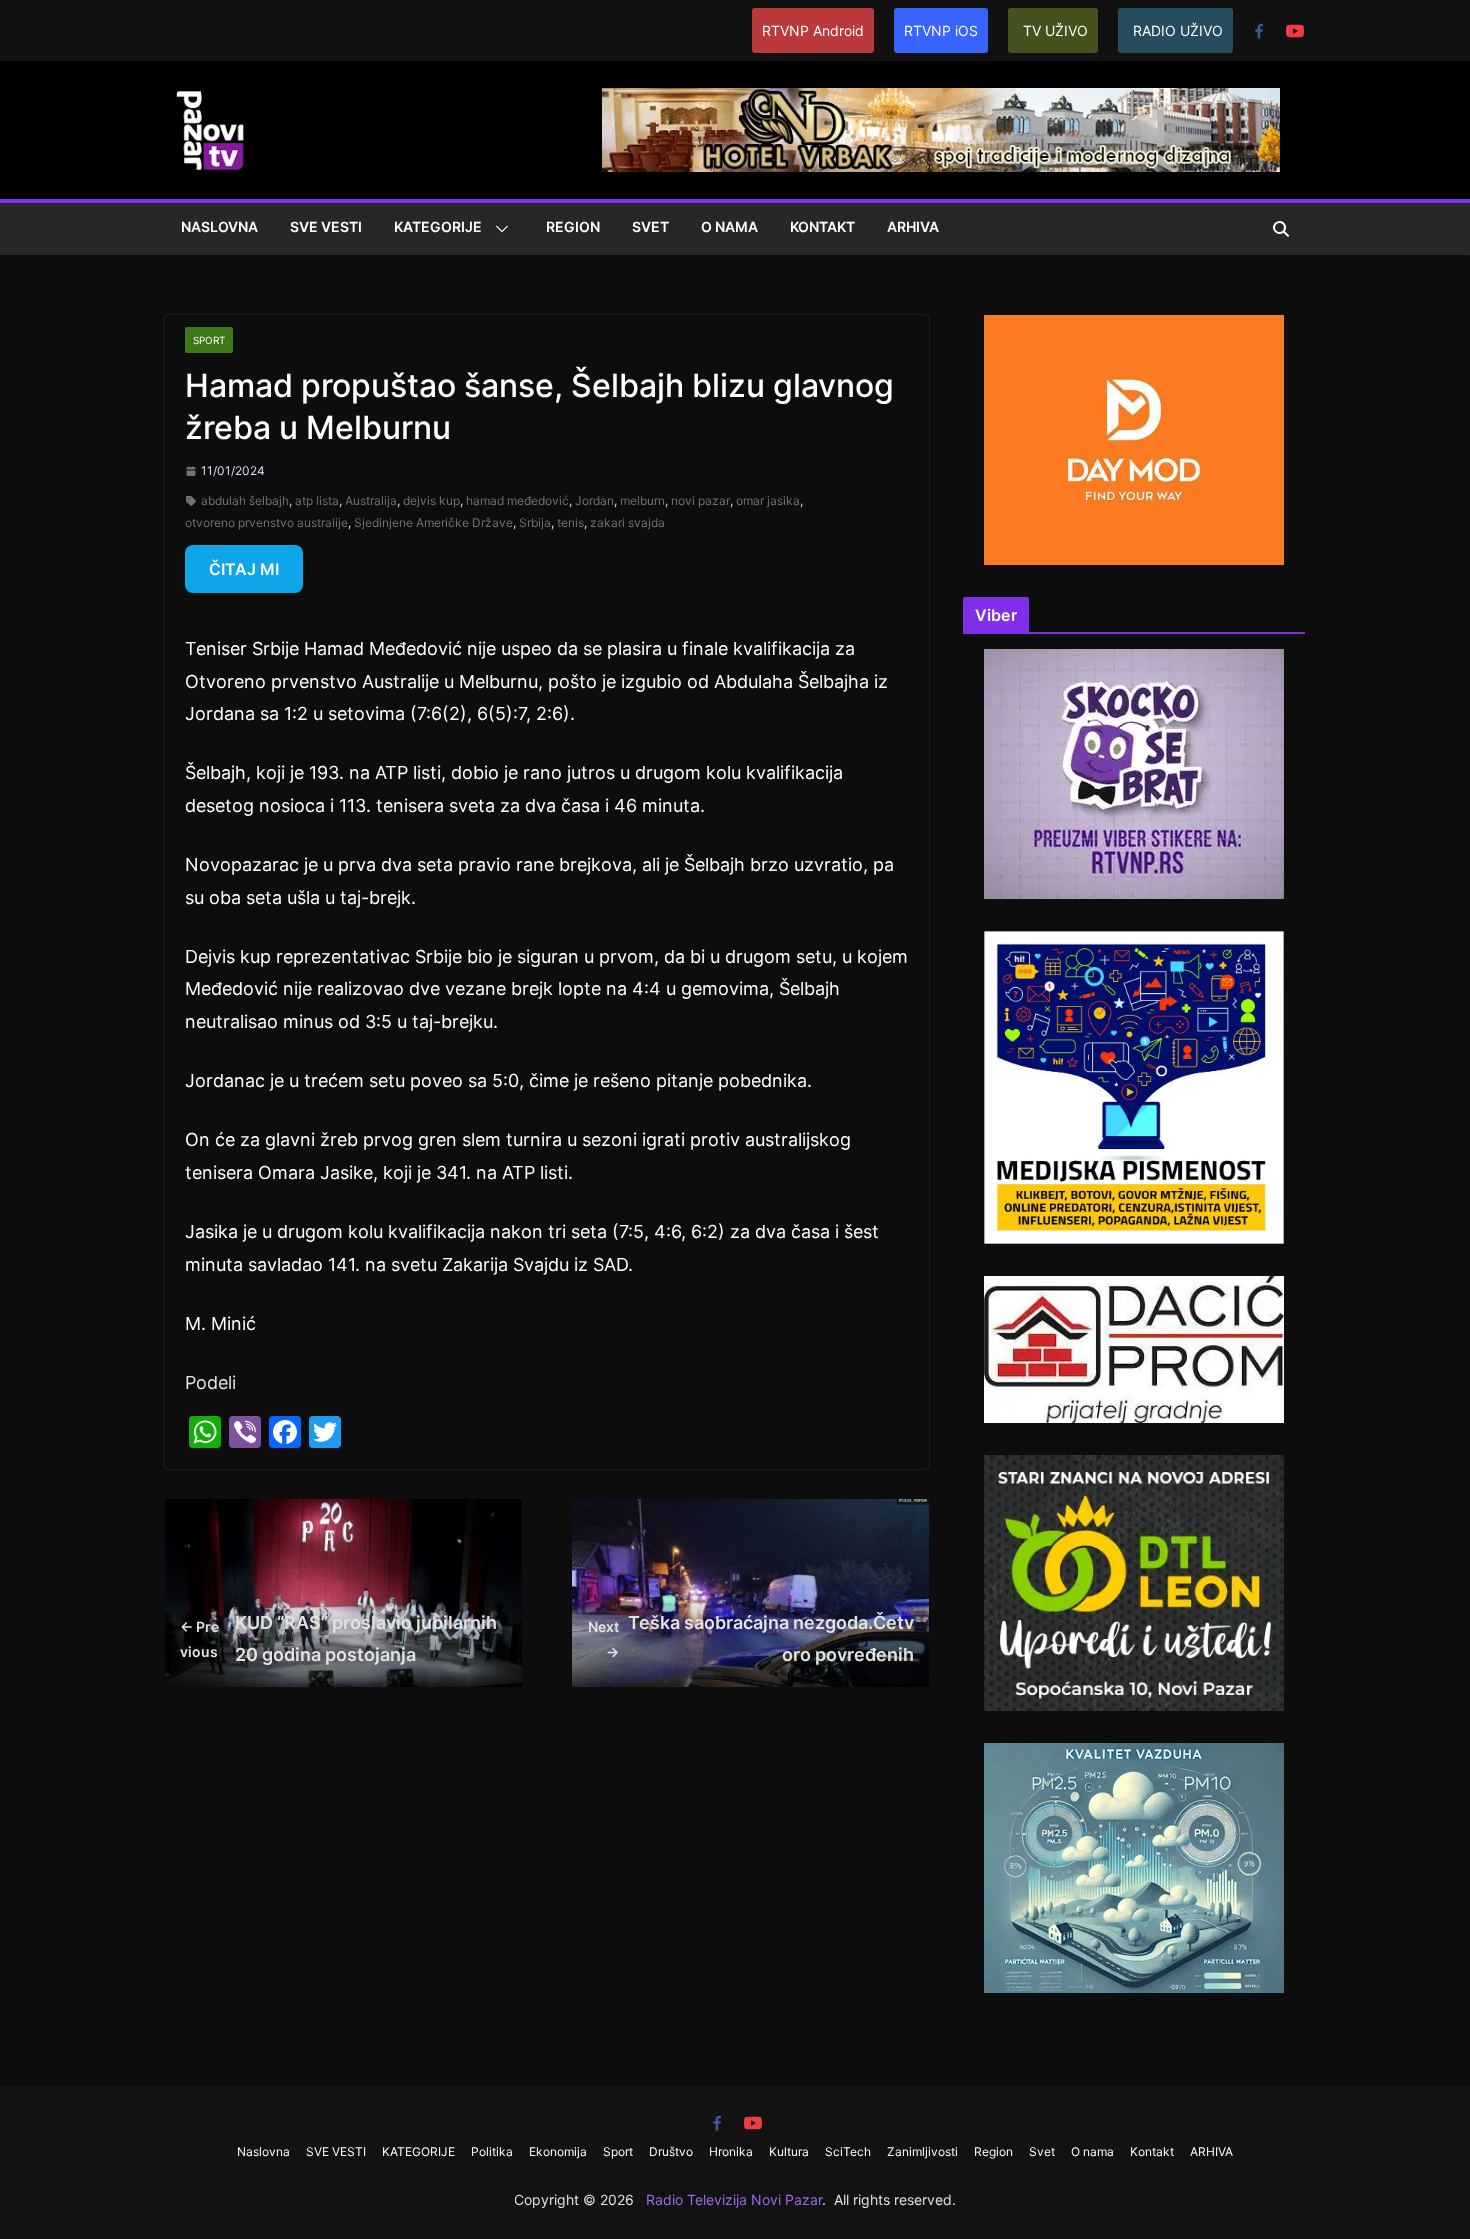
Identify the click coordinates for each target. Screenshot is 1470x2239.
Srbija (535, 522)
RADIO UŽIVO (1178, 30)
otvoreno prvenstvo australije (266, 522)
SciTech (848, 2151)
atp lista (317, 500)
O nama (729, 226)
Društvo (671, 2151)
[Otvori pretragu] (1281, 229)
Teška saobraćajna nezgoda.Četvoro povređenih (751, 1638)
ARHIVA (913, 226)
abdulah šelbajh (245, 500)
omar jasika (768, 500)
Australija (371, 500)
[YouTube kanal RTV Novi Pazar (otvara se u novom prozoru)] (1295, 31)
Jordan (594, 500)
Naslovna (219, 226)
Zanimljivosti (922, 2151)
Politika (492, 2151)
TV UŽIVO (1055, 30)
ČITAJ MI (244, 569)
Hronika (731, 2151)
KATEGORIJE (438, 226)
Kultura (789, 2151)
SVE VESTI (326, 226)
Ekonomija (558, 2151)
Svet (650, 226)
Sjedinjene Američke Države (433, 522)
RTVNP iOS (941, 30)
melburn (642, 500)
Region (573, 226)
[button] (498, 229)
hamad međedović (517, 500)
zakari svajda (627, 522)
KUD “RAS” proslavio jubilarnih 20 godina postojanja (338, 1638)
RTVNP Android (813, 30)
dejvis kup (431, 500)
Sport (209, 340)
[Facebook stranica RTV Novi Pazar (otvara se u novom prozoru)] (1259, 31)
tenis (570, 522)
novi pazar (700, 500)
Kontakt (822, 226)
